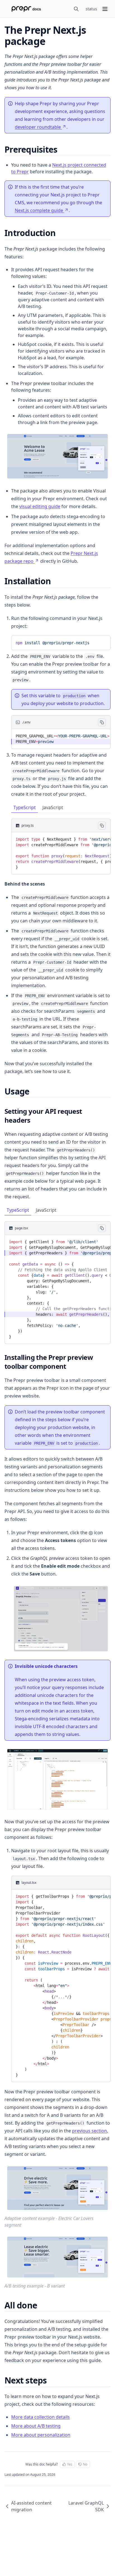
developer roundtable (38, 127)
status (91, 9)
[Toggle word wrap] (93, 642)
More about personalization (41, 2435)
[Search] (76, 9)
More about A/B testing (36, 2426)
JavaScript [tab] (53, 807)
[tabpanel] (61, 846)
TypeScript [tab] (25, 807)
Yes (70, 2464)
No (85, 2464)
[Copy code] (102, 642)
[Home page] (26, 9)
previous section (89, 2131)
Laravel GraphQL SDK (86, 2506)
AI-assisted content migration (31, 2506)
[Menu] (105, 9)
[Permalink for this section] (62, 149)
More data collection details (40, 2417)
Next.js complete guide (39, 210)
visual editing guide (40, 506)
